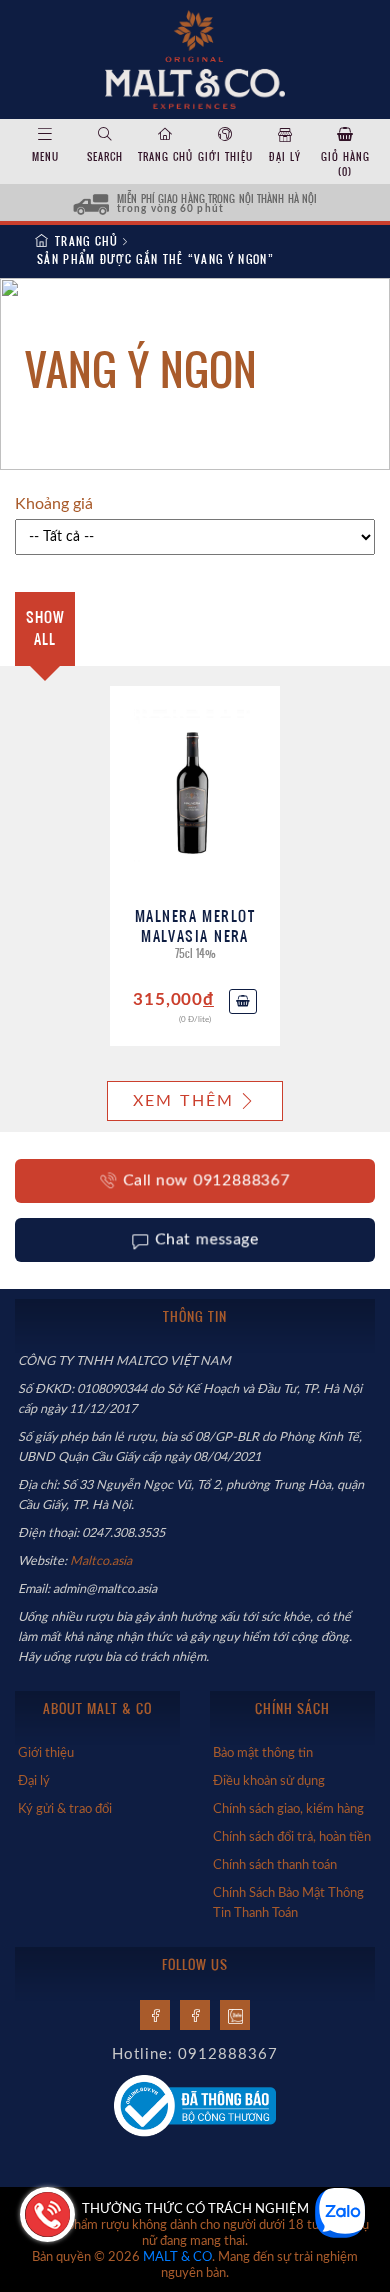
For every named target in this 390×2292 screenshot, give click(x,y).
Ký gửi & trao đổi (65, 1809)
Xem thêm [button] (184, 1101)
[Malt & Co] (194, 58)
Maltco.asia (102, 1561)
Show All (45, 628)
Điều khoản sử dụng (269, 1781)
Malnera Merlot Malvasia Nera (195, 925)
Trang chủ (165, 156)
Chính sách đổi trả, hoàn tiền (292, 1837)
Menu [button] (45, 156)
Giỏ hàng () (345, 164)
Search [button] (105, 156)
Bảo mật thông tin (263, 1753)
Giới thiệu (225, 156)
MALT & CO (177, 2257)
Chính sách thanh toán (275, 1865)
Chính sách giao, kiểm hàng (288, 1809)
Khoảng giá (54, 504)
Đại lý (285, 156)
